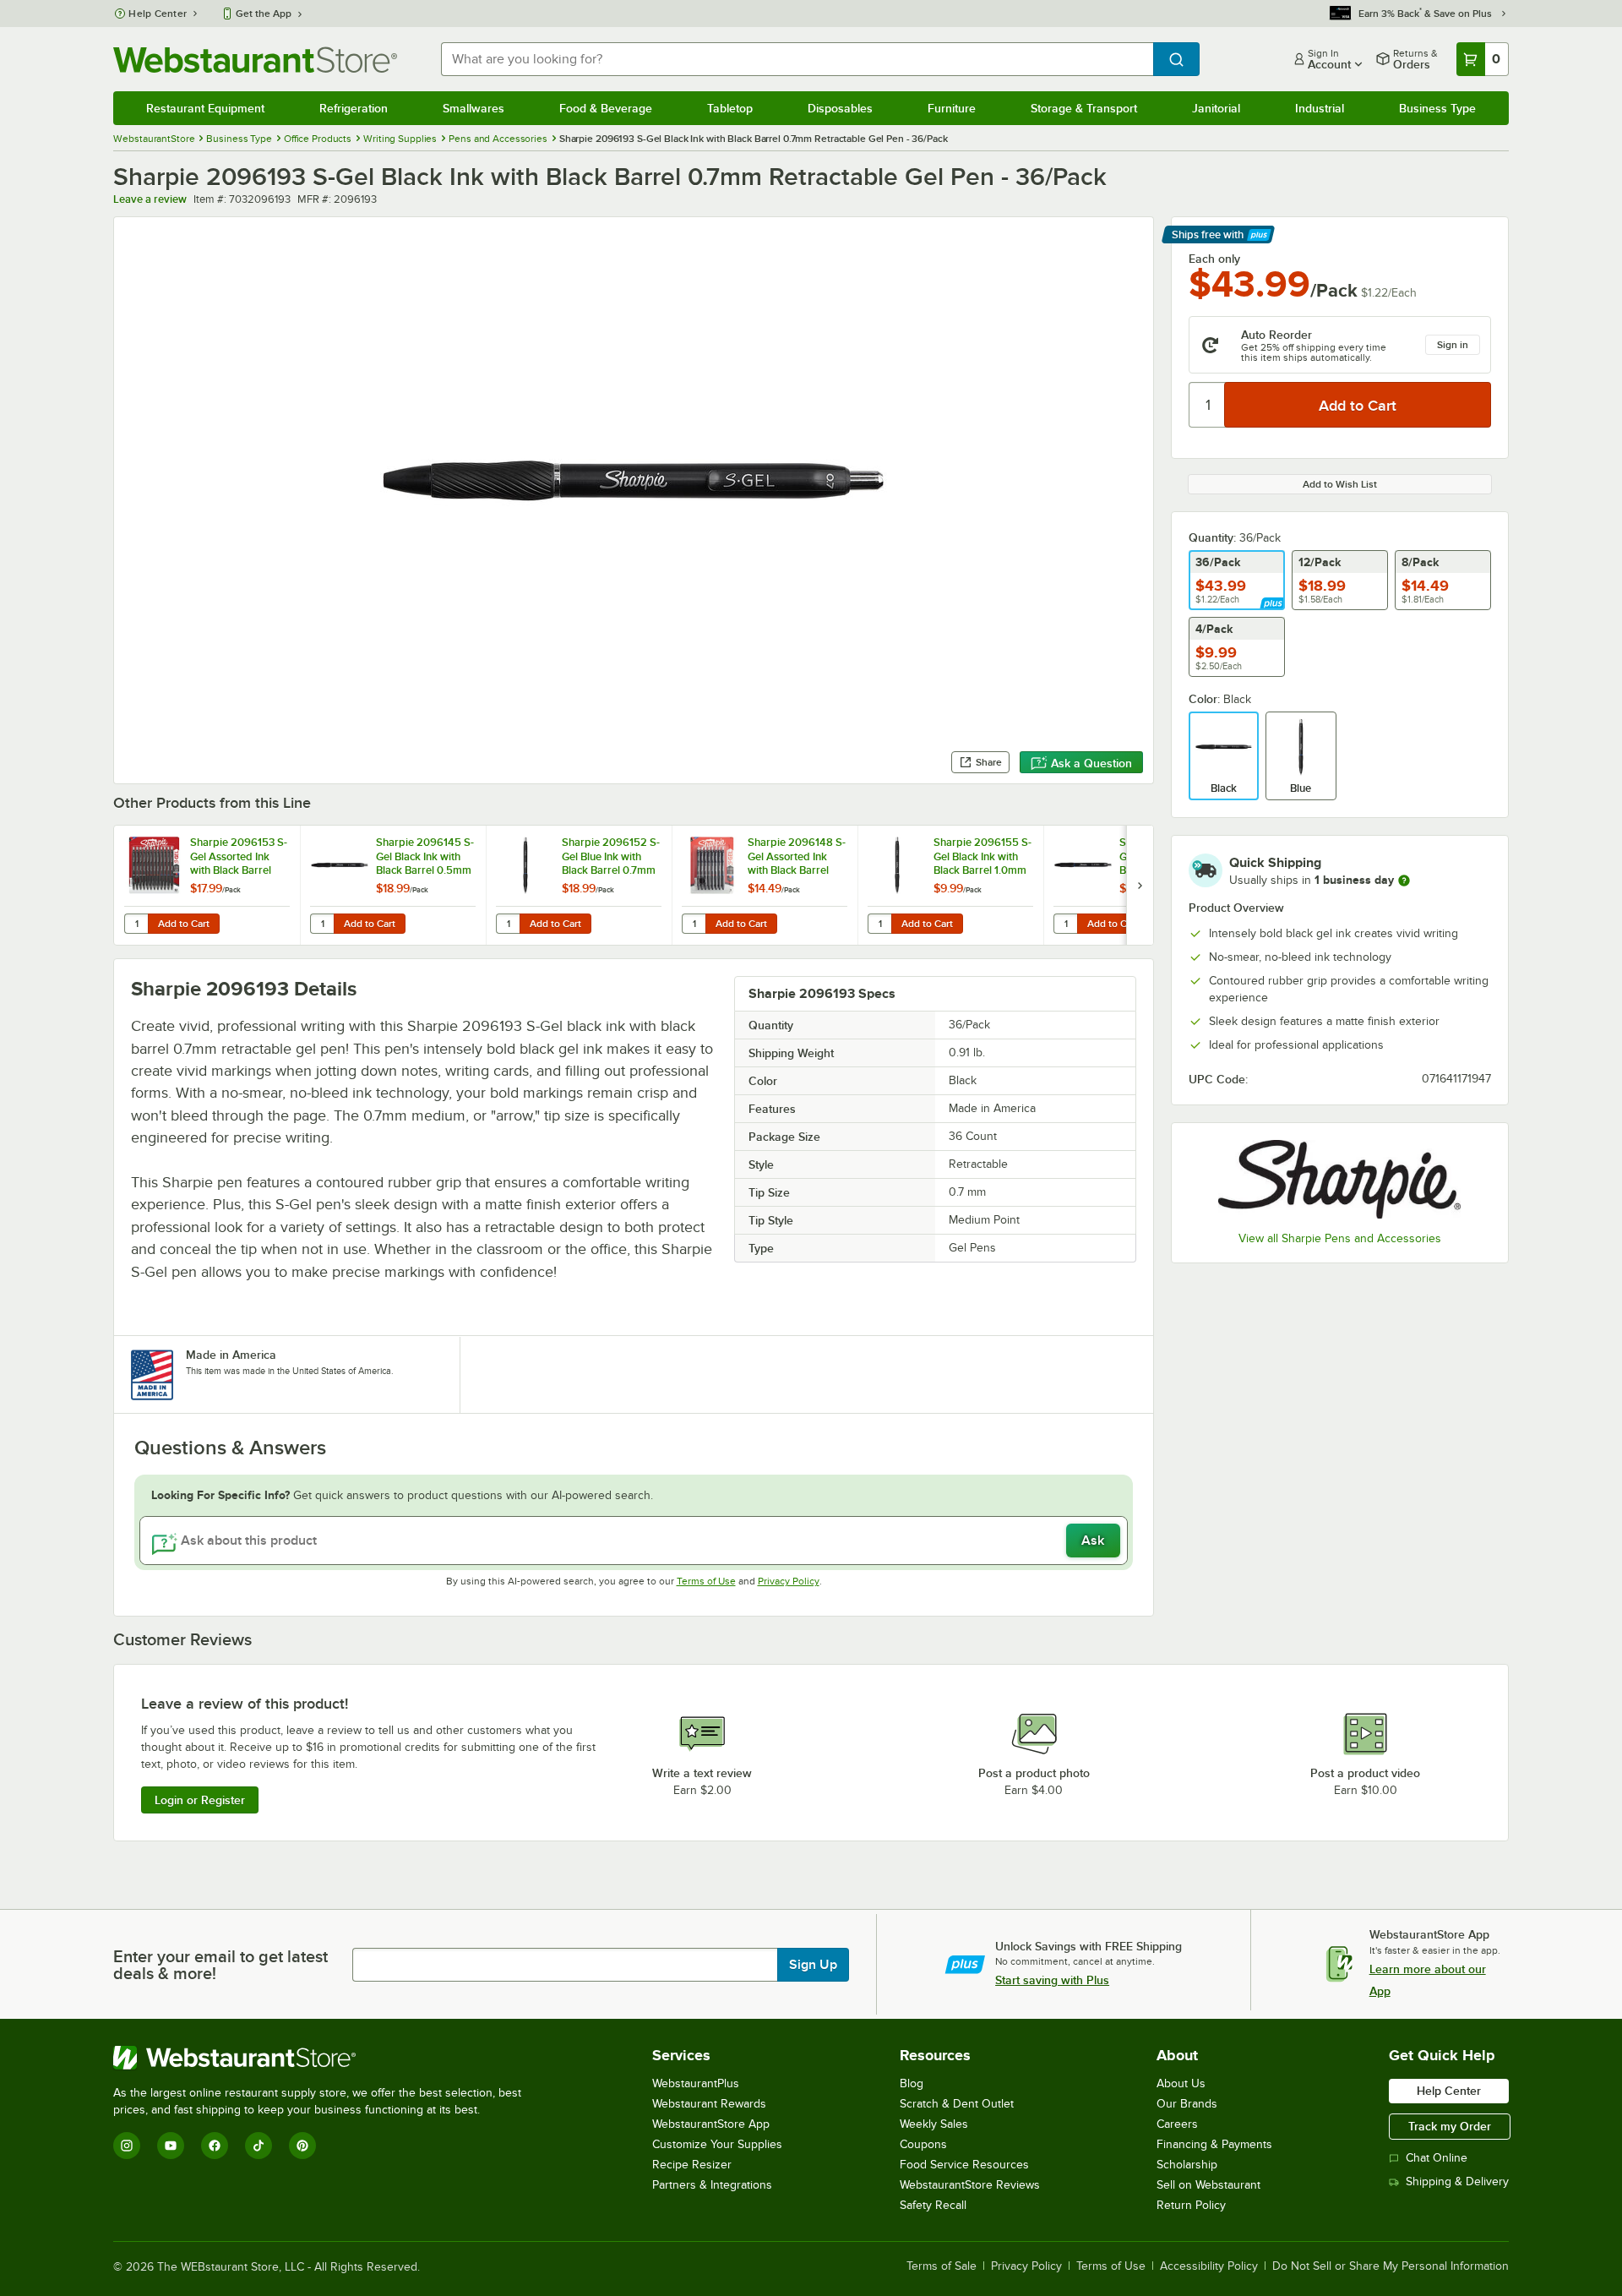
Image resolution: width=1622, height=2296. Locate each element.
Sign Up (813, 1965)
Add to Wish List (1340, 484)
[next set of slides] (1140, 885)
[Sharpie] (1340, 1179)
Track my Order (1450, 2126)
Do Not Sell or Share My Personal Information (1391, 2266)
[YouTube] (171, 2146)
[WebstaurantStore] (324, 2058)
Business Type (1437, 108)
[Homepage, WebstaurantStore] (255, 60)
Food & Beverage (606, 108)
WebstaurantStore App (711, 2124)
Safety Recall (933, 2205)
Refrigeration (354, 108)
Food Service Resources (964, 2165)
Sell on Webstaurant (1208, 2185)
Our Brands (1187, 2104)
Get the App (264, 14)
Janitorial (1216, 108)
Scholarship (1187, 2165)
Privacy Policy (789, 1581)
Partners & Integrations (712, 2185)
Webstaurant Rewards (709, 2104)
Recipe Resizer (692, 2165)
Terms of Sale (942, 2266)
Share (989, 762)
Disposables (840, 108)
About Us (1181, 2083)
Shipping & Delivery (1457, 2181)
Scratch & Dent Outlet (957, 2104)
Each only (1214, 259)
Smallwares (474, 108)
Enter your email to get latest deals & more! (220, 1965)
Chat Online (1437, 2158)
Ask (1093, 1541)
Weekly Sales (934, 2124)
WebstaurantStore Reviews (970, 2185)
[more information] (1404, 881)
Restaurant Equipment (205, 108)
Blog (912, 2083)
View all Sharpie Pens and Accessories (1340, 1238)
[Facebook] (215, 2146)
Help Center (158, 14)
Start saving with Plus (1052, 1980)
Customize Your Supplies (717, 2144)
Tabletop (730, 108)
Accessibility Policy (1209, 2266)
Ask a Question (1091, 763)
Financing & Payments (1214, 2144)
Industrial (1320, 108)
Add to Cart (184, 924)
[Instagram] (127, 2146)
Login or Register (200, 1800)
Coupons (923, 2144)
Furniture (952, 108)
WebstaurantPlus (696, 2083)
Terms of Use (706, 1581)
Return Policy (1191, 2205)
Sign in (1453, 345)
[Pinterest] (302, 2146)
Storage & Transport (1084, 108)
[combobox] (797, 59)
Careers (1177, 2124)
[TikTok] (259, 2146)
